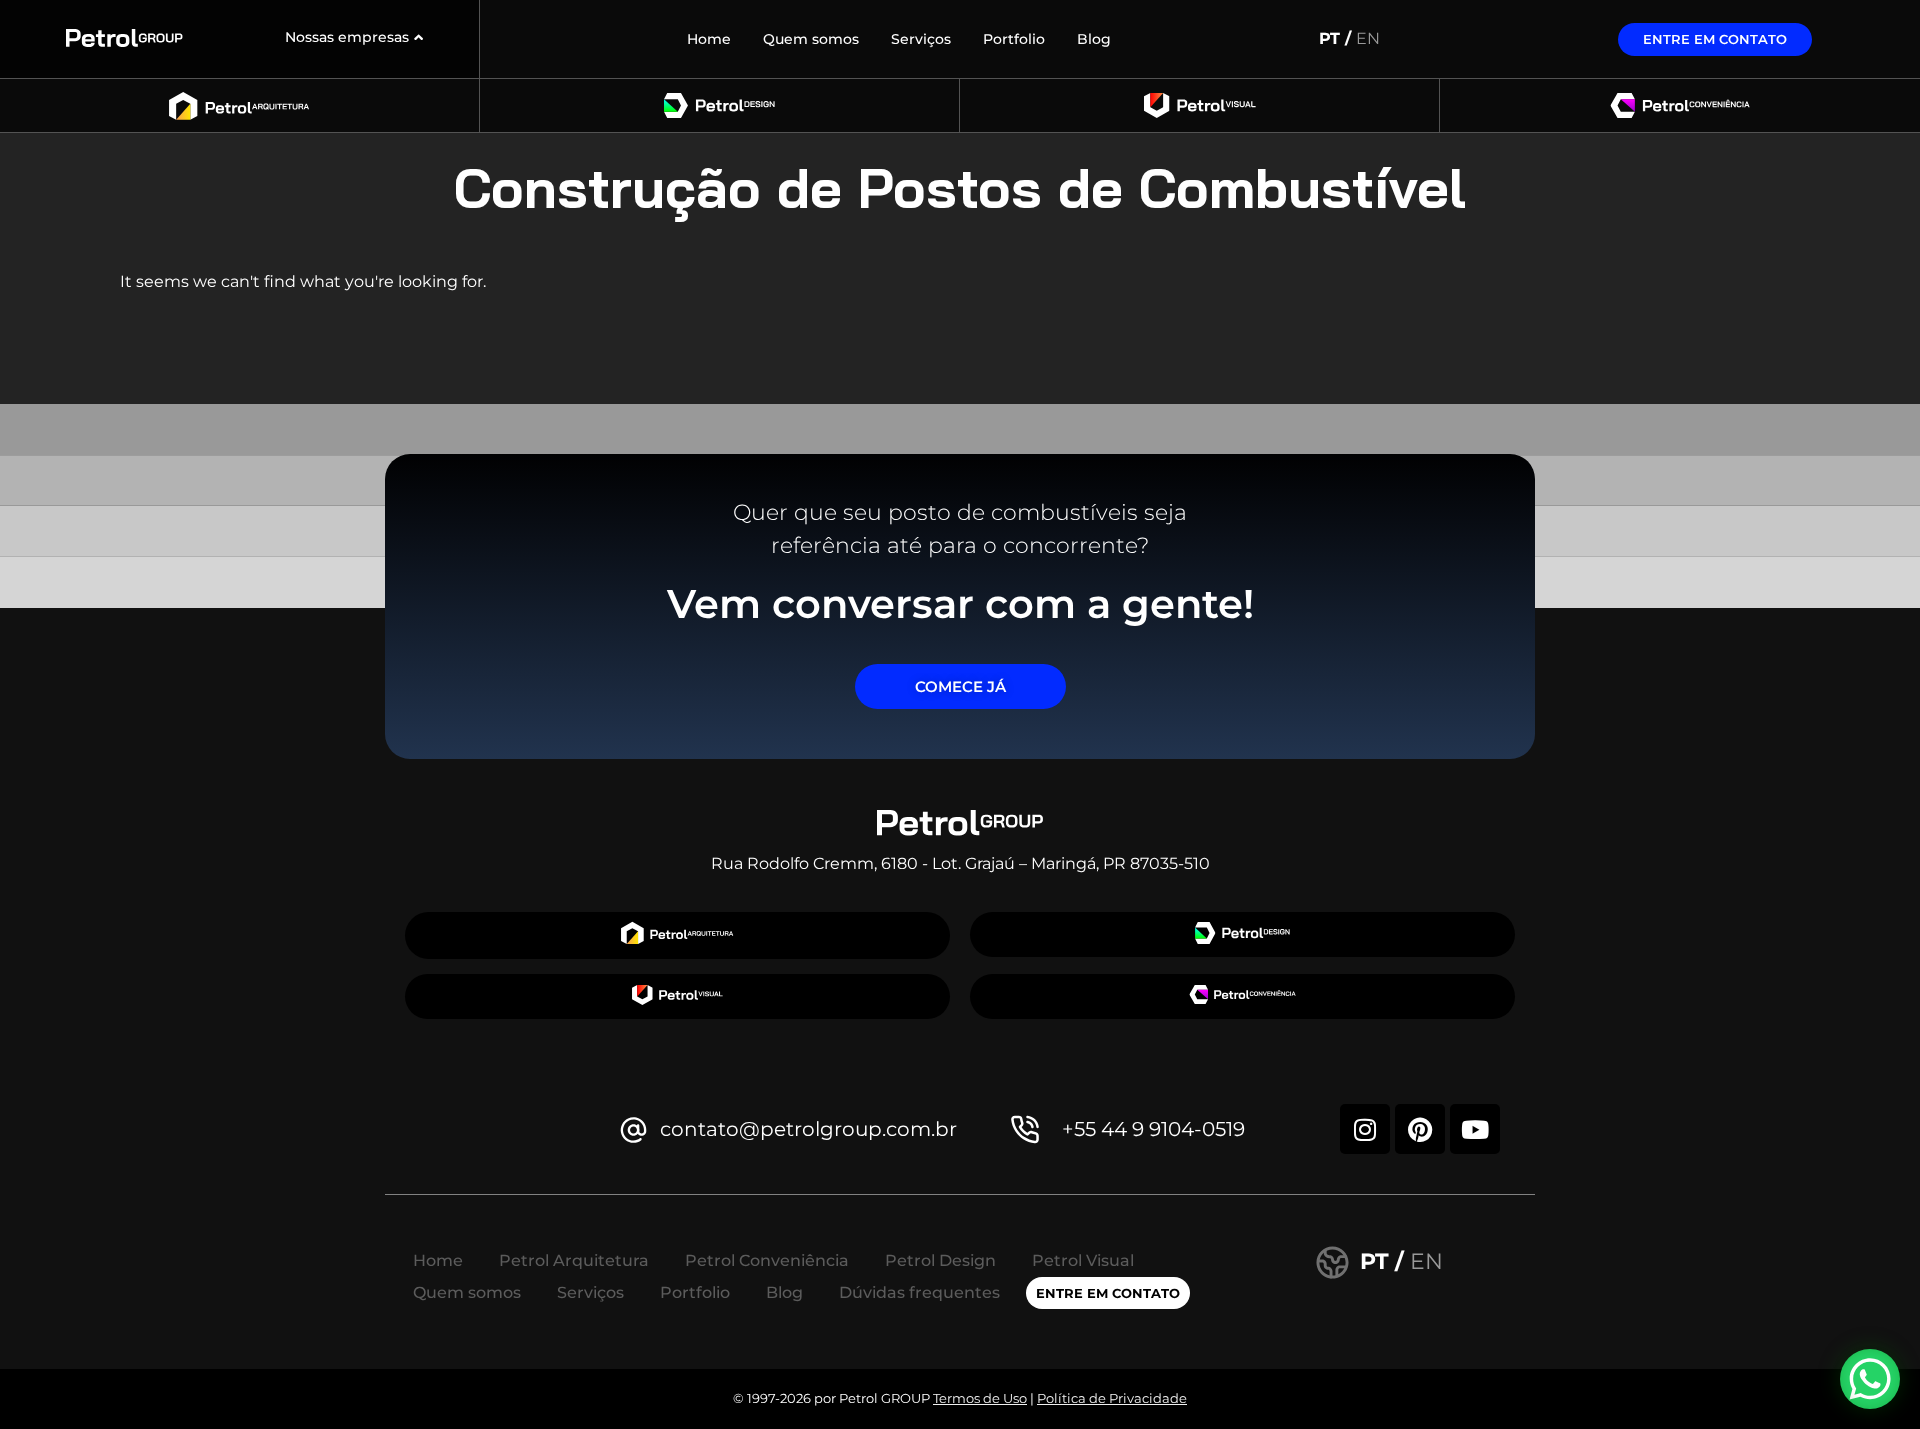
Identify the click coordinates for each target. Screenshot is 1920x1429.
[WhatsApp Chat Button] (1870, 1379)
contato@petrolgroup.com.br (808, 1129)
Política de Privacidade (1112, 1398)
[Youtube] (1475, 1129)
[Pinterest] (1420, 1129)
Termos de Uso (980, 1398)
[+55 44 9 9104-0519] (1025, 1129)
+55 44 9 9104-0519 (1153, 1129)
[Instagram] (1365, 1129)
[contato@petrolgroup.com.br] (633, 1129)
